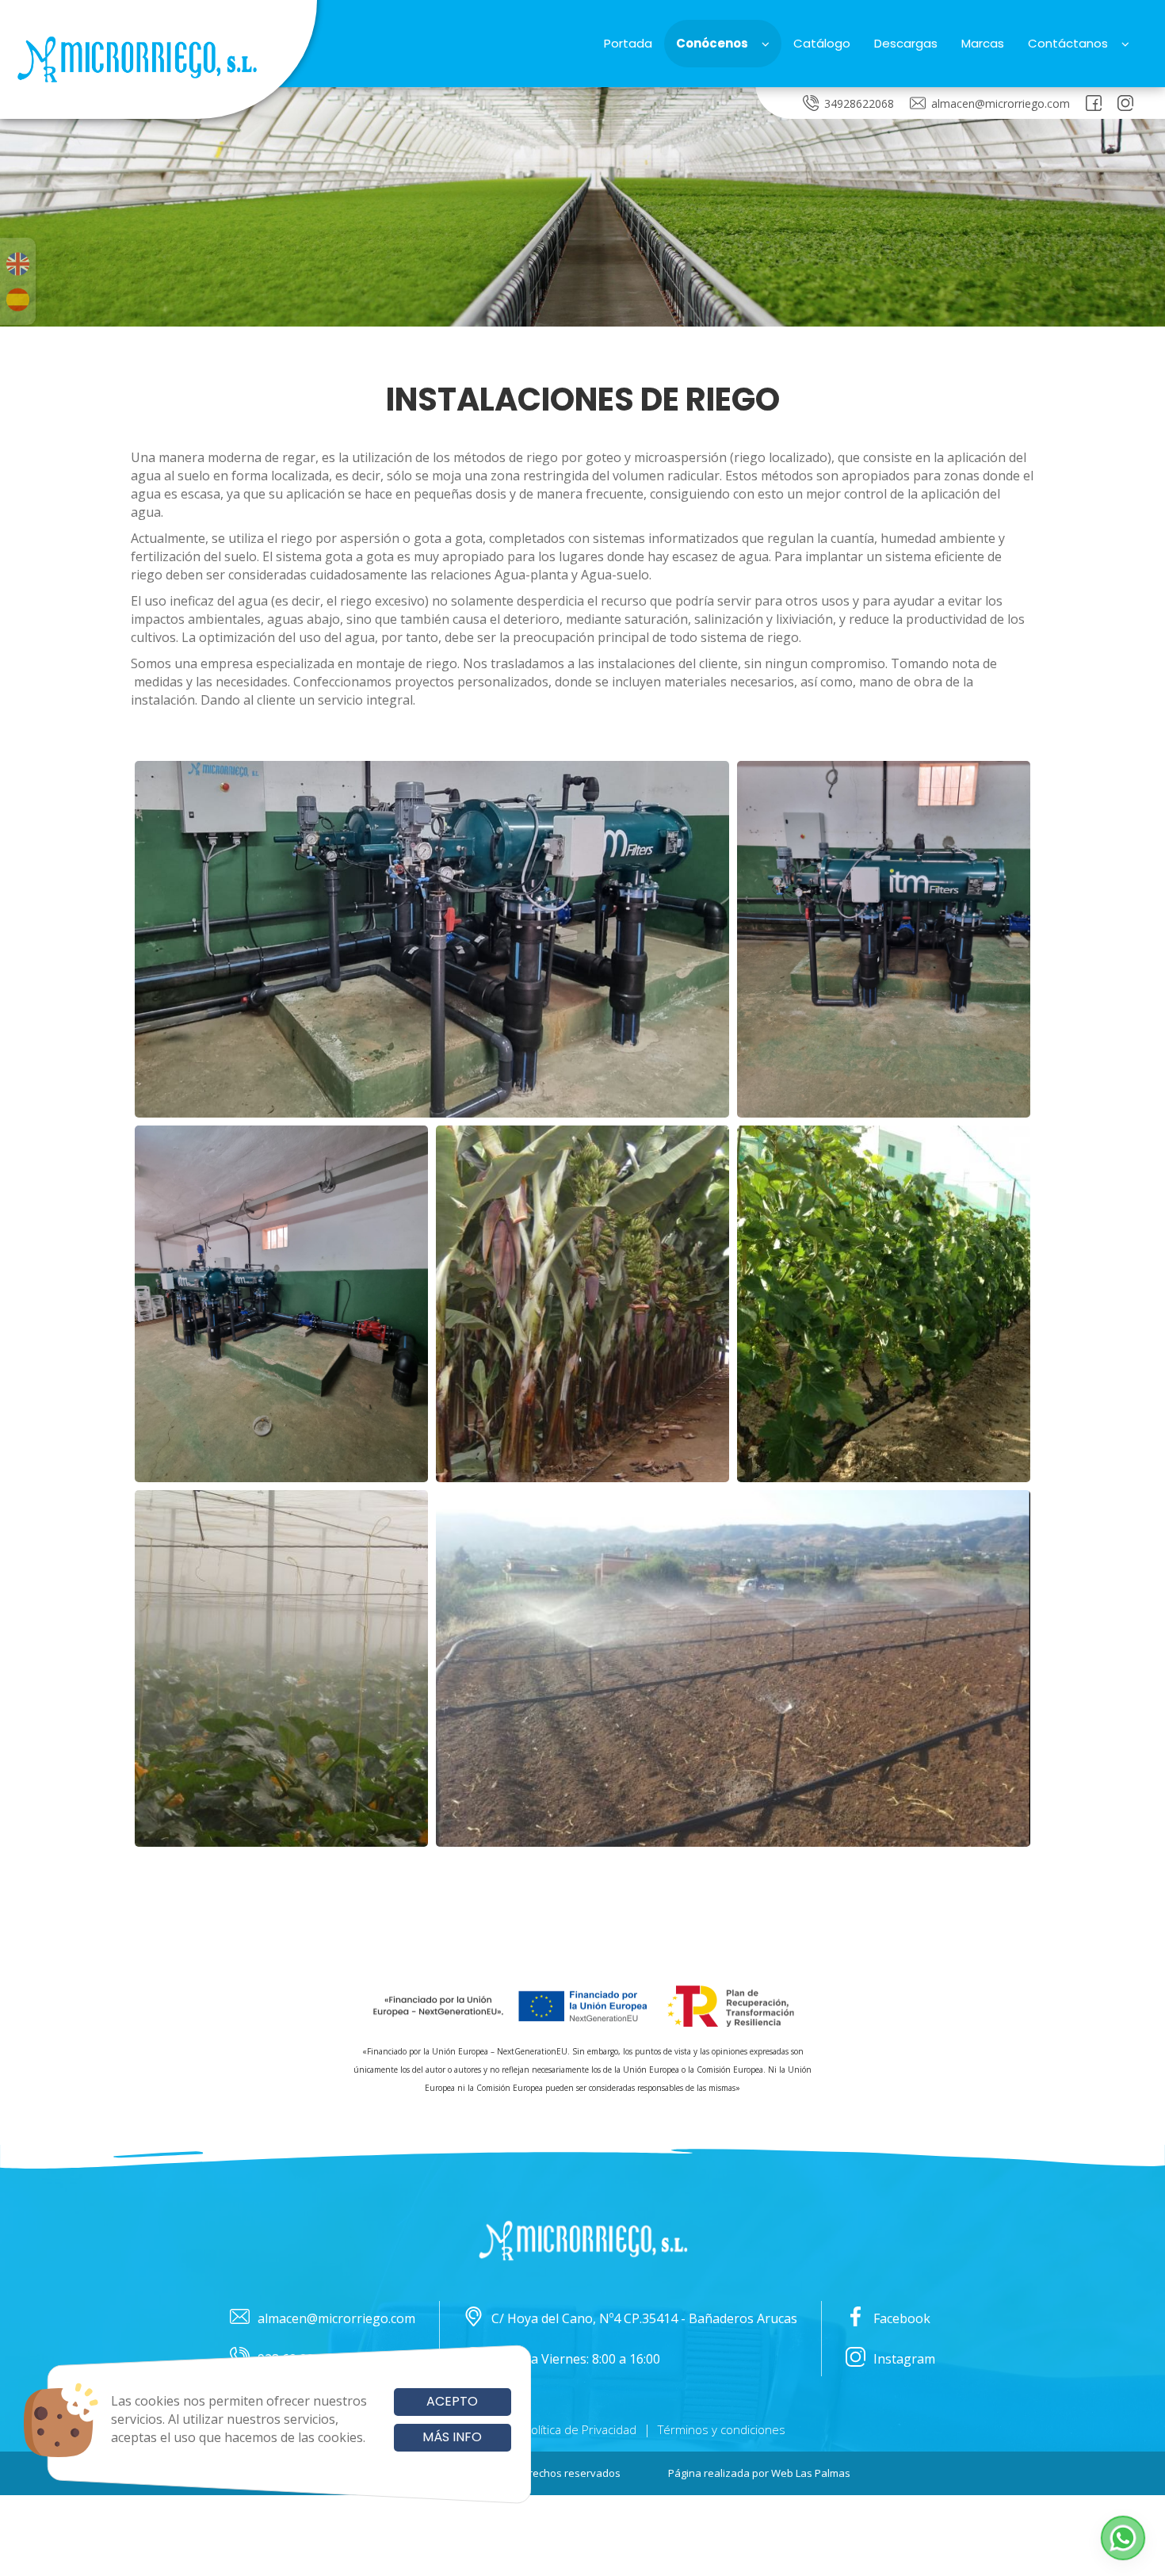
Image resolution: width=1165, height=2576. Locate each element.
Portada (628, 43)
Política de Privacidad (580, 2429)
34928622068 (859, 103)
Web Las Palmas (811, 2473)
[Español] (18, 300)
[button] (1123, 2538)
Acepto (452, 2401)
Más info (452, 2437)
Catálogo (822, 43)
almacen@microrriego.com (1001, 103)
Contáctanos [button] (1068, 43)
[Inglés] (18, 264)
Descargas (906, 43)
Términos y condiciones (722, 2429)
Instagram (904, 2359)
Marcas (983, 43)
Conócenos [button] (712, 43)
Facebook (902, 2318)
